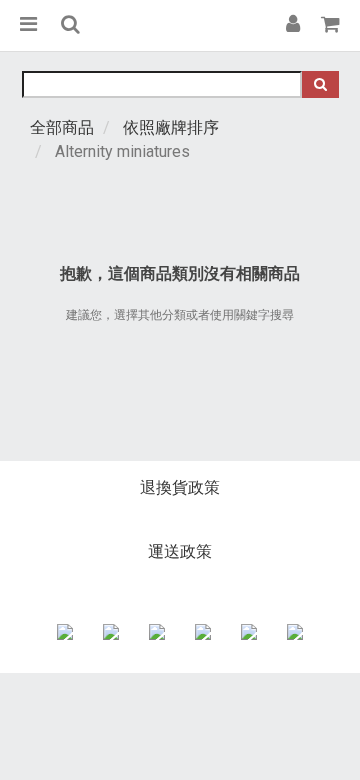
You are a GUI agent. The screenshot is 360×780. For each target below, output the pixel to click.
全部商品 (62, 127)
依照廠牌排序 (171, 127)
